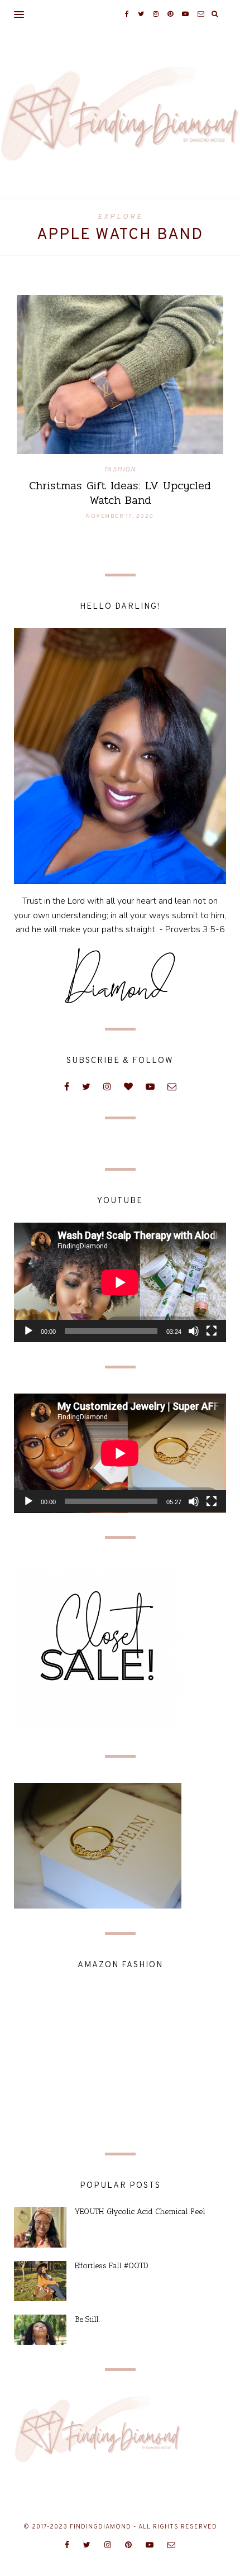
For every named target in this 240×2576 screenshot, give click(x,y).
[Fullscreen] (212, 1331)
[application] (120, 1282)
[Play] (28, 1331)
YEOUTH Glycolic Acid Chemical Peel (140, 2212)
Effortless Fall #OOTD (112, 2266)
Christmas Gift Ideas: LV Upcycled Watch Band (120, 493)
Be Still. (87, 2319)
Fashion (120, 470)
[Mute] (194, 1331)
